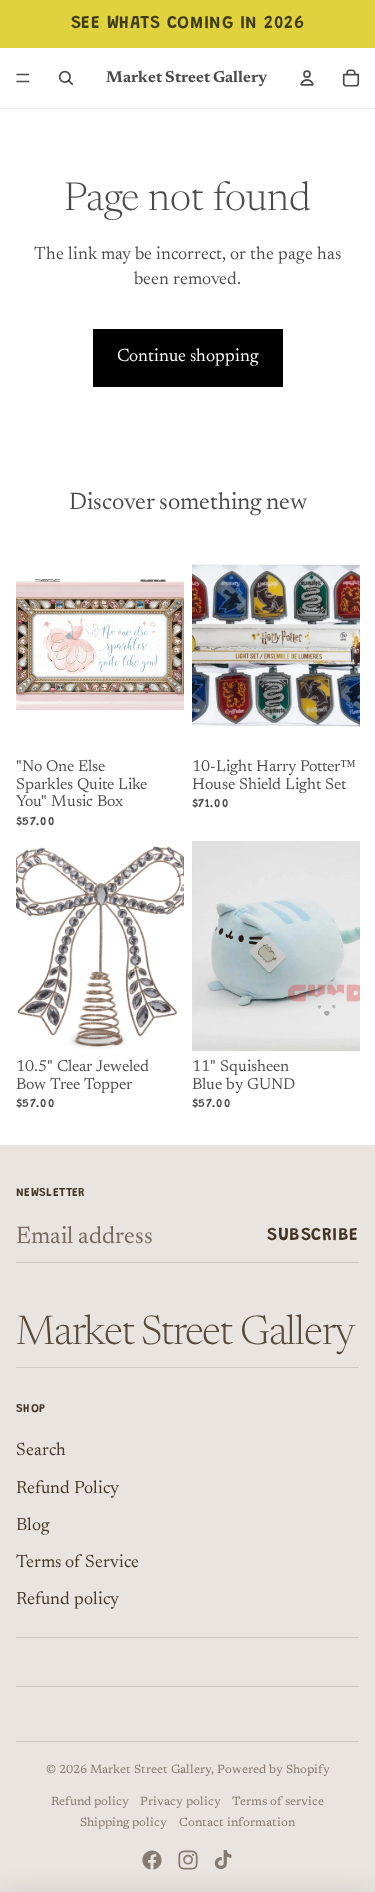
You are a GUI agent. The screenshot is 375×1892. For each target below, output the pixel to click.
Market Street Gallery (150, 1770)
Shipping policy (123, 1823)
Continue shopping (188, 357)
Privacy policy (180, 1802)
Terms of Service (77, 1563)
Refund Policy (67, 1489)
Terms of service (278, 1802)
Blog (33, 1526)
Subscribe (313, 1236)
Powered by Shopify (273, 1770)
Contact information (237, 1823)
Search (41, 1451)
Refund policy (67, 1600)
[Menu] (23, 78)
